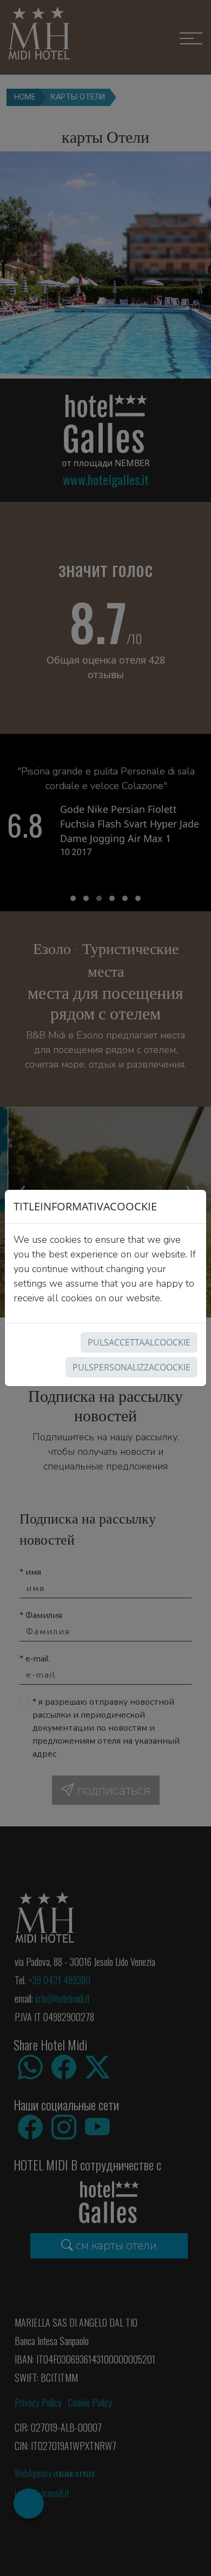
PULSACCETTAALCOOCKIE (139, 1342)
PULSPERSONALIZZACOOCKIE (131, 1367)
